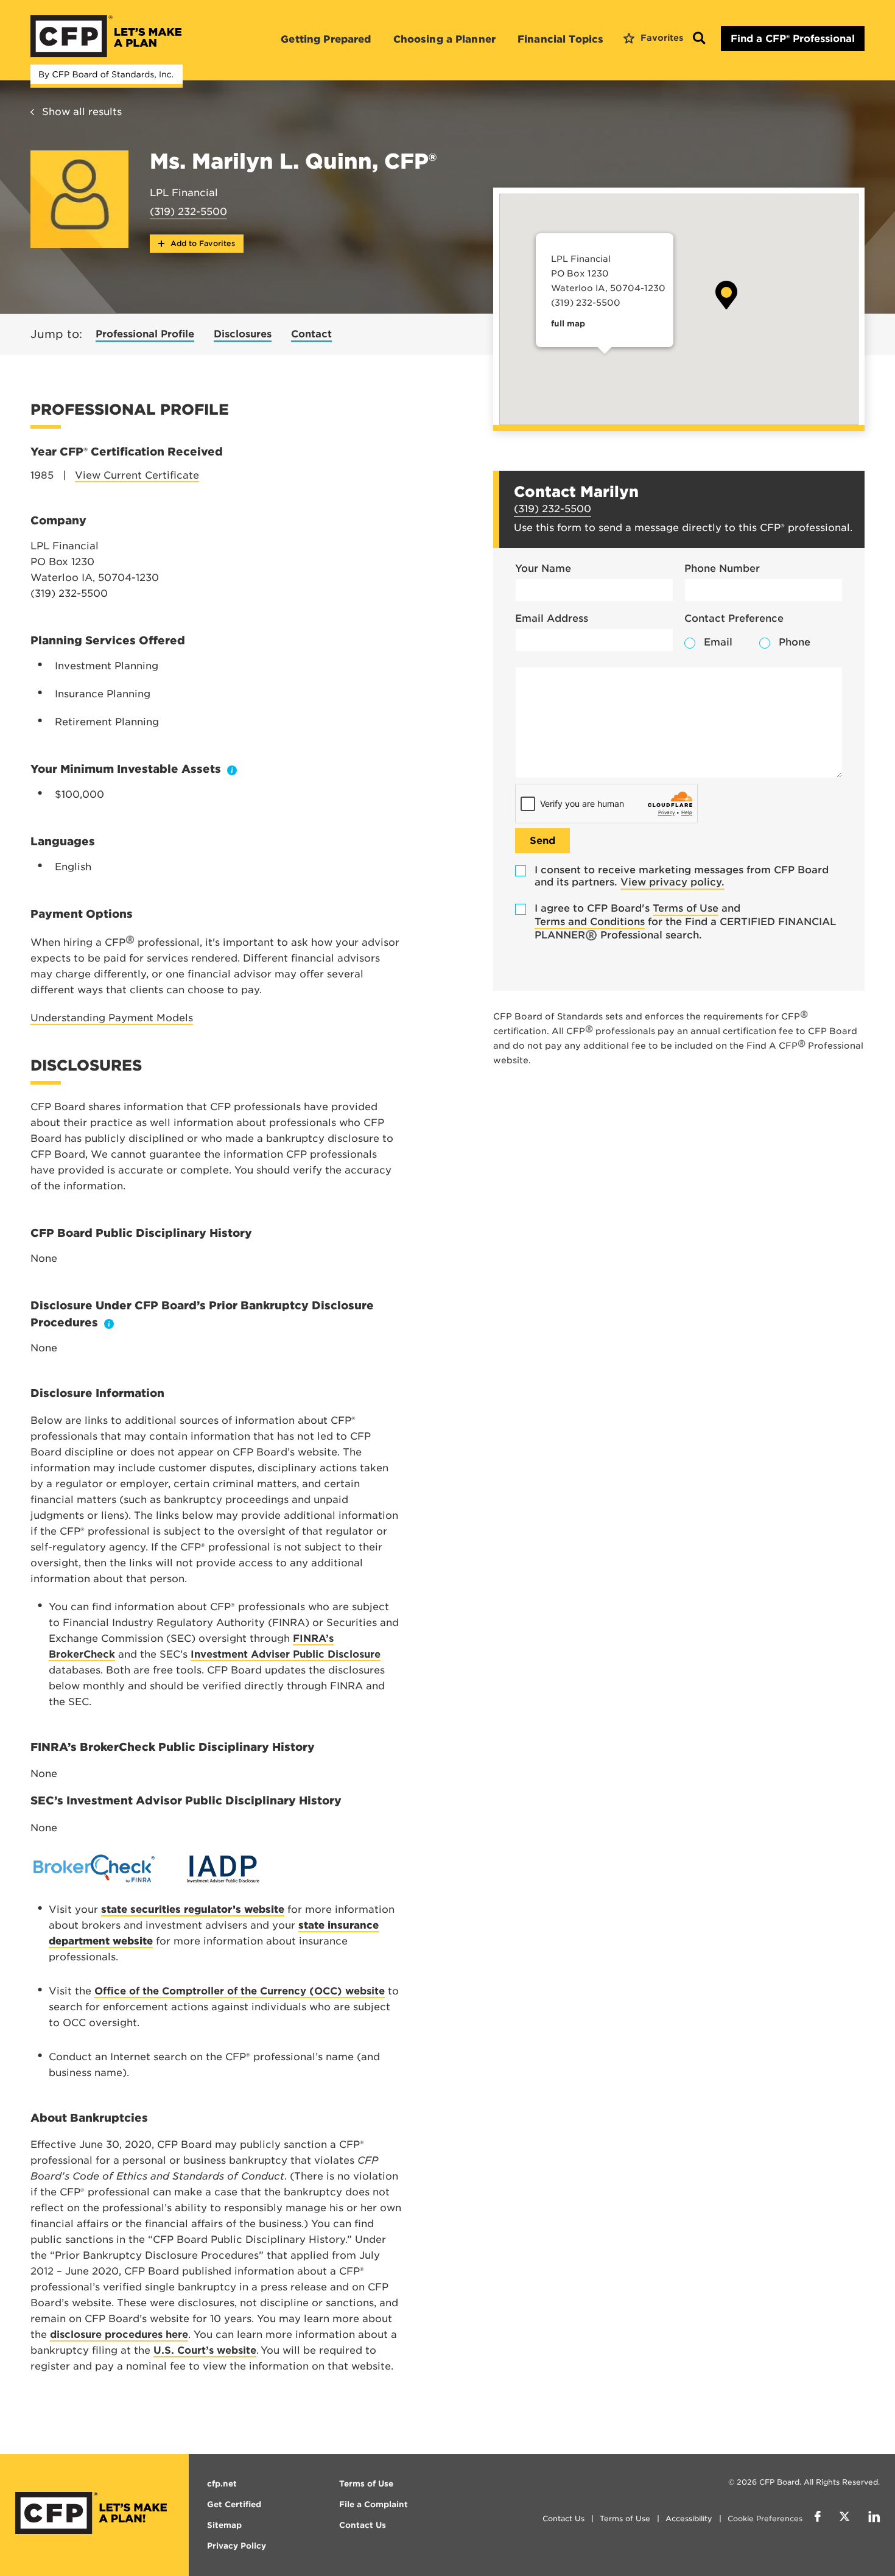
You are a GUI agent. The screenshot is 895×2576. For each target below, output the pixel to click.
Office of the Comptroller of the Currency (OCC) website (240, 1991)
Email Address (552, 618)
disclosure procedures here (119, 2335)
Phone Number (722, 568)
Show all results (82, 112)
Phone (795, 642)
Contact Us (563, 2518)
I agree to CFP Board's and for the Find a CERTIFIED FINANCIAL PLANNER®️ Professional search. (685, 922)
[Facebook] (818, 2518)
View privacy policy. (672, 882)
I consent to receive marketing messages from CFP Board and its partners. (682, 876)
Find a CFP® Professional (793, 39)
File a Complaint (374, 2504)
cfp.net (222, 2484)
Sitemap (224, 2525)
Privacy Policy (237, 2546)
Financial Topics (560, 39)
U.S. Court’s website (205, 2350)
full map (568, 324)
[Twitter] (844, 2518)
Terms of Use (686, 908)
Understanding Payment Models (112, 1018)
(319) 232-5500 (188, 212)
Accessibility (689, 2518)
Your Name (543, 568)
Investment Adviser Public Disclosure (286, 1654)
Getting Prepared (326, 39)
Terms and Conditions (590, 922)
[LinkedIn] (874, 2518)
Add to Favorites (202, 243)
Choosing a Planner (445, 39)
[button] (726, 295)
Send (542, 841)
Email (718, 642)
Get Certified (234, 2504)
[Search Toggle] (699, 39)
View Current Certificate (137, 475)
